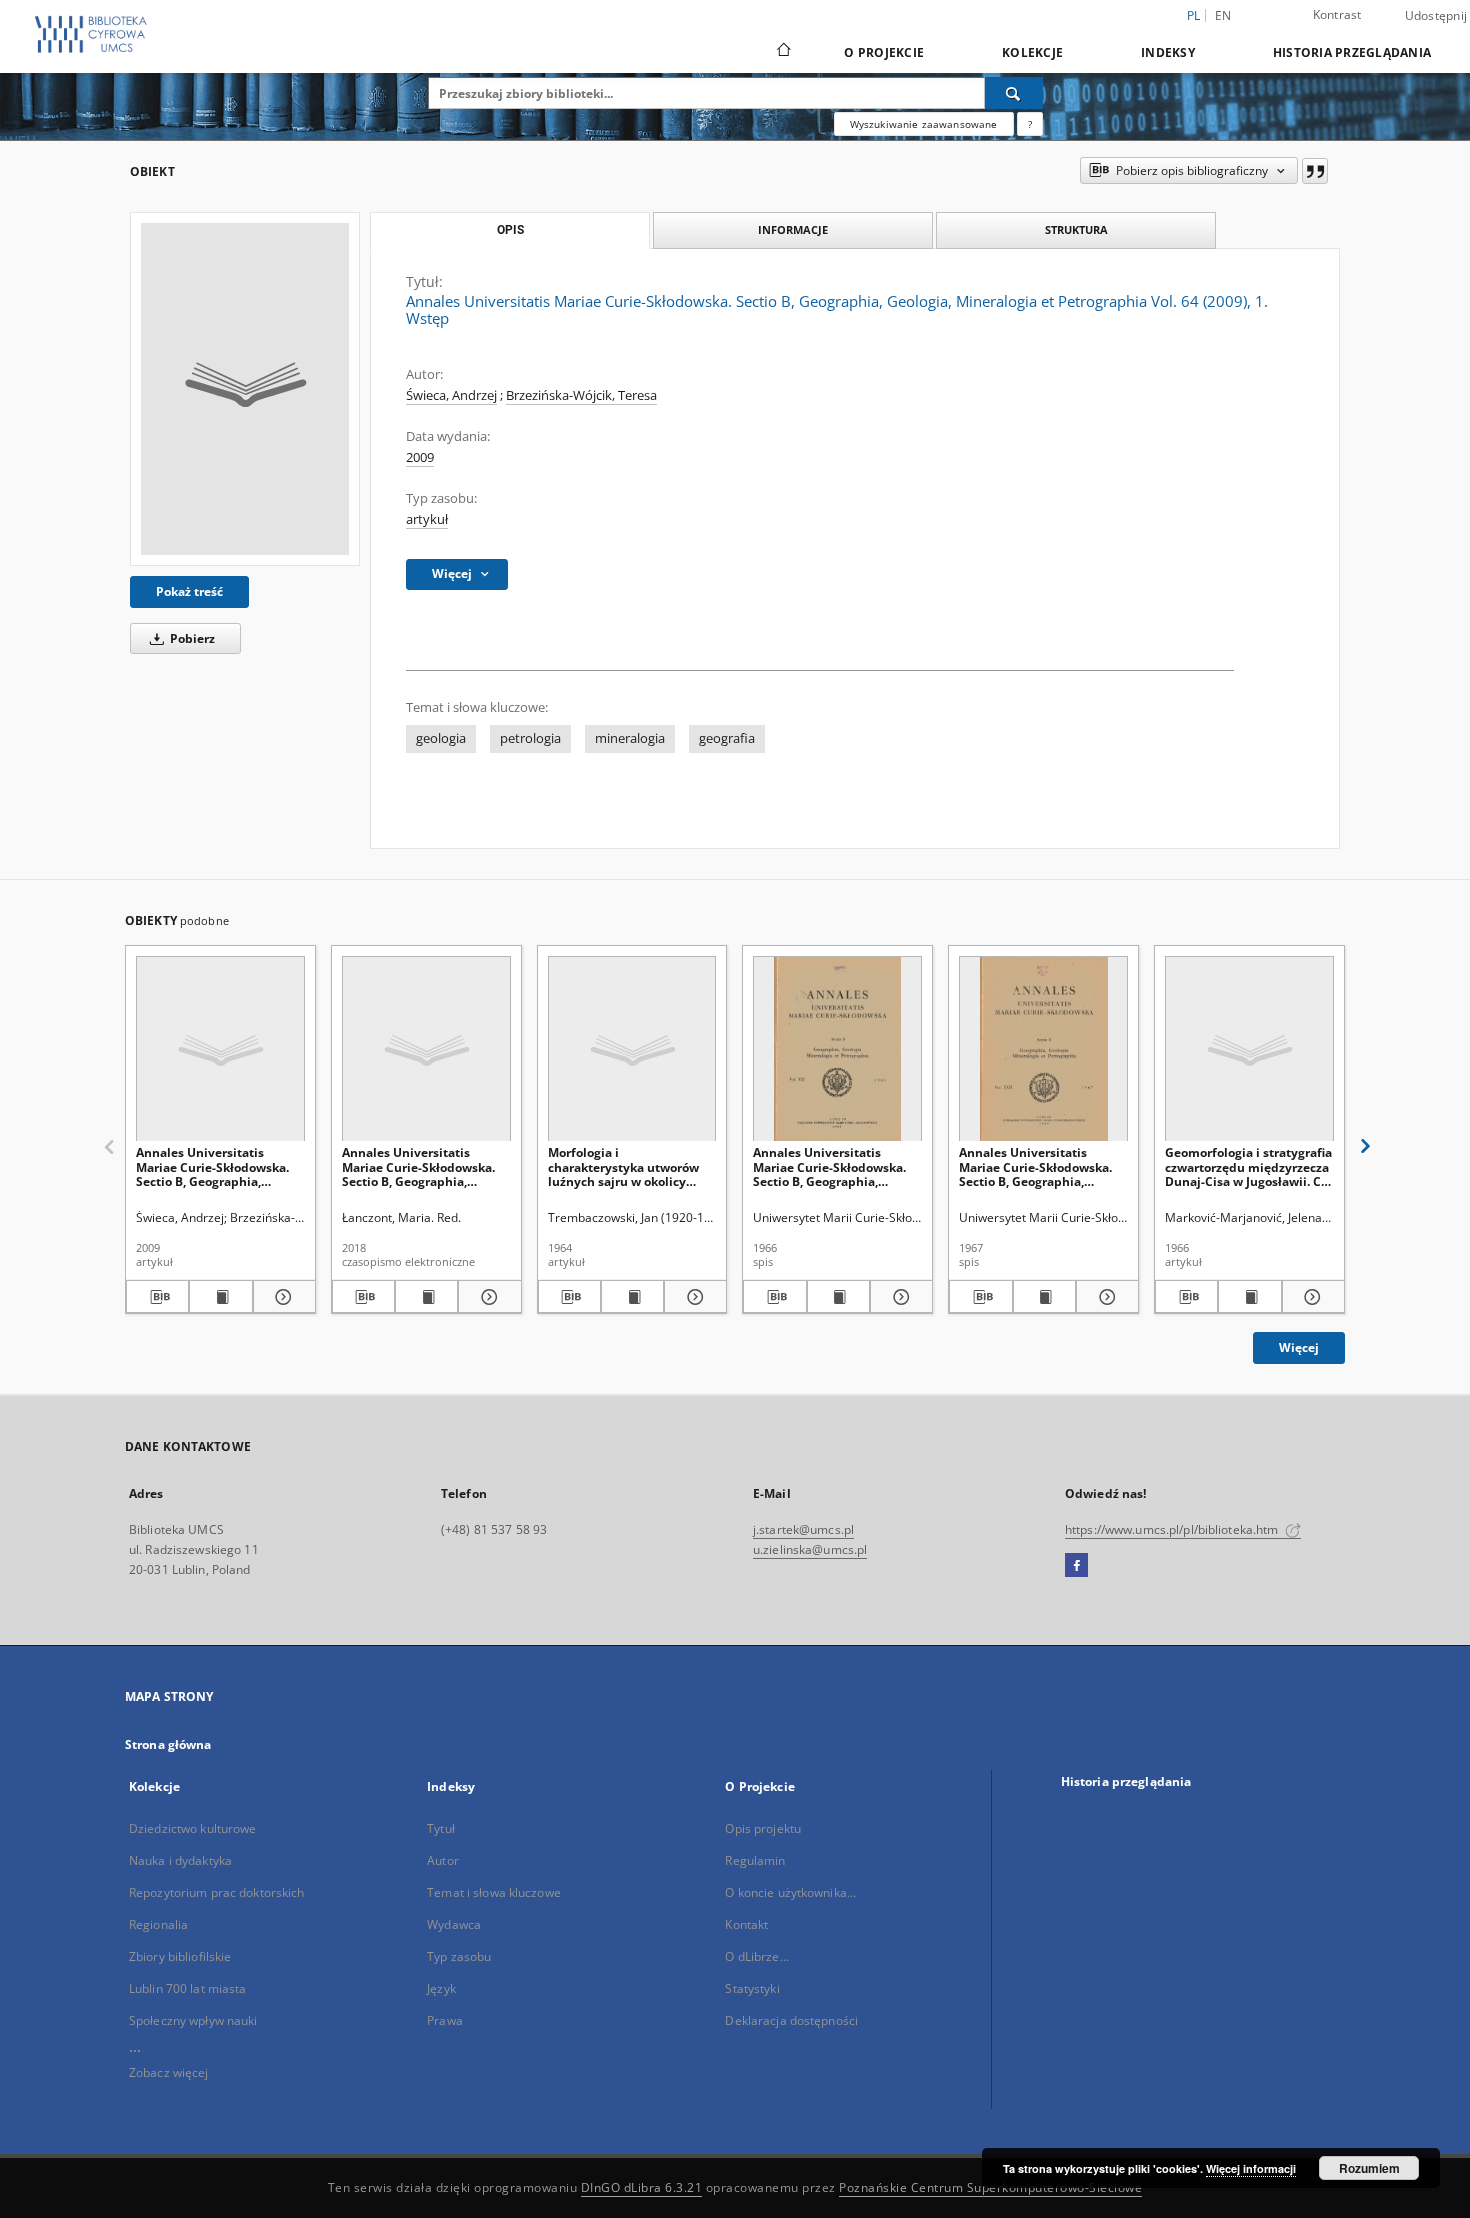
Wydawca (454, 1924)
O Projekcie (884, 52)
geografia (727, 738)
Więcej (1299, 1347)
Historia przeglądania (1352, 52)
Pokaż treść (189, 591)
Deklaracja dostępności (791, 2020)
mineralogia (630, 738)
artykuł (427, 519)
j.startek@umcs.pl (803, 1529)
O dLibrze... (756, 1956)
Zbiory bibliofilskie (180, 1956)
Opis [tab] (510, 230)
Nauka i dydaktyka (180, 1860)
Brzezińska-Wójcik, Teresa (581, 395)
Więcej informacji (1251, 2168)
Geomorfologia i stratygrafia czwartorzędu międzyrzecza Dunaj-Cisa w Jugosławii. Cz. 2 (1248, 1166)
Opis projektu (763, 1828)
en (1223, 15)
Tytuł (441, 1828)
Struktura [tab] (1076, 229)
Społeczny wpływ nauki (193, 2020)
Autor (443, 1860)
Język (441, 1988)
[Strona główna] (782, 52)
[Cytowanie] (1315, 171)
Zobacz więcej (169, 2072)
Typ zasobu (459, 1956)
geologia (441, 738)
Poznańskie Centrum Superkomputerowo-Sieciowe (990, 2187)
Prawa (445, 2020)
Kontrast (1337, 14)
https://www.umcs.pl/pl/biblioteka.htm (1173, 1529)
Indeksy (1168, 52)
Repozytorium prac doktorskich (216, 1892)
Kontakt (746, 1924)
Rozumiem (1369, 2168)
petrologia (530, 738)
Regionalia (158, 1924)
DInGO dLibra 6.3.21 (642, 2187)
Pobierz (191, 638)
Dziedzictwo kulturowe (193, 1828)
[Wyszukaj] (1014, 93)
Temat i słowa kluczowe (494, 1892)
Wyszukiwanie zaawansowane (924, 124)
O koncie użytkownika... (790, 1892)
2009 (420, 457)
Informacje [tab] (793, 229)
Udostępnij (1436, 16)
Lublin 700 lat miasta (188, 1988)
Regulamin (755, 1860)
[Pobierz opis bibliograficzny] (157, 1297)
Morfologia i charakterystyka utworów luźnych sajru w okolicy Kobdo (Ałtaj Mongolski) (623, 1166)
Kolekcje (1032, 52)
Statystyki (752, 1988)
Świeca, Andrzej (451, 395)
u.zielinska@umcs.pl (810, 1549)
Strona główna (168, 1744)
